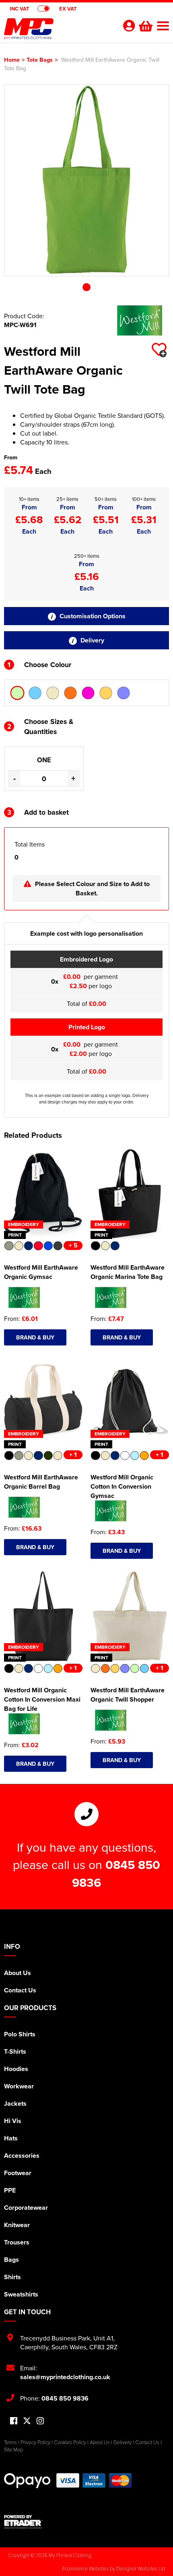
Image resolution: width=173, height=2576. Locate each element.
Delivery (92, 640)
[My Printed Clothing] (58, 31)
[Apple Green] (17, 693)
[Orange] (70, 693)
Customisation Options (92, 616)
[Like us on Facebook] (14, 2421)
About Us (18, 1973)
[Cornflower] (35, 693)
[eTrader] (86, 2522)
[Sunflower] (106, 693)
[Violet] (124, 693)
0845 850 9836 (65, 2398)
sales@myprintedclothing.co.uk (65, 2377)
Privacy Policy (35, 2442)
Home (12, 59)
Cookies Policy (70, 2442)
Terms (10, 2442)
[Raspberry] (88, 693)
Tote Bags (40, 59)
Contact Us (20, 1990)
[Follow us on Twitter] (27, 2421)
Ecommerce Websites (85, 2568)
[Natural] (53, 693)
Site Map (13, 2449)
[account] (129, 26)
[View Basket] (145, 25)
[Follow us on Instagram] (40, 2421)
